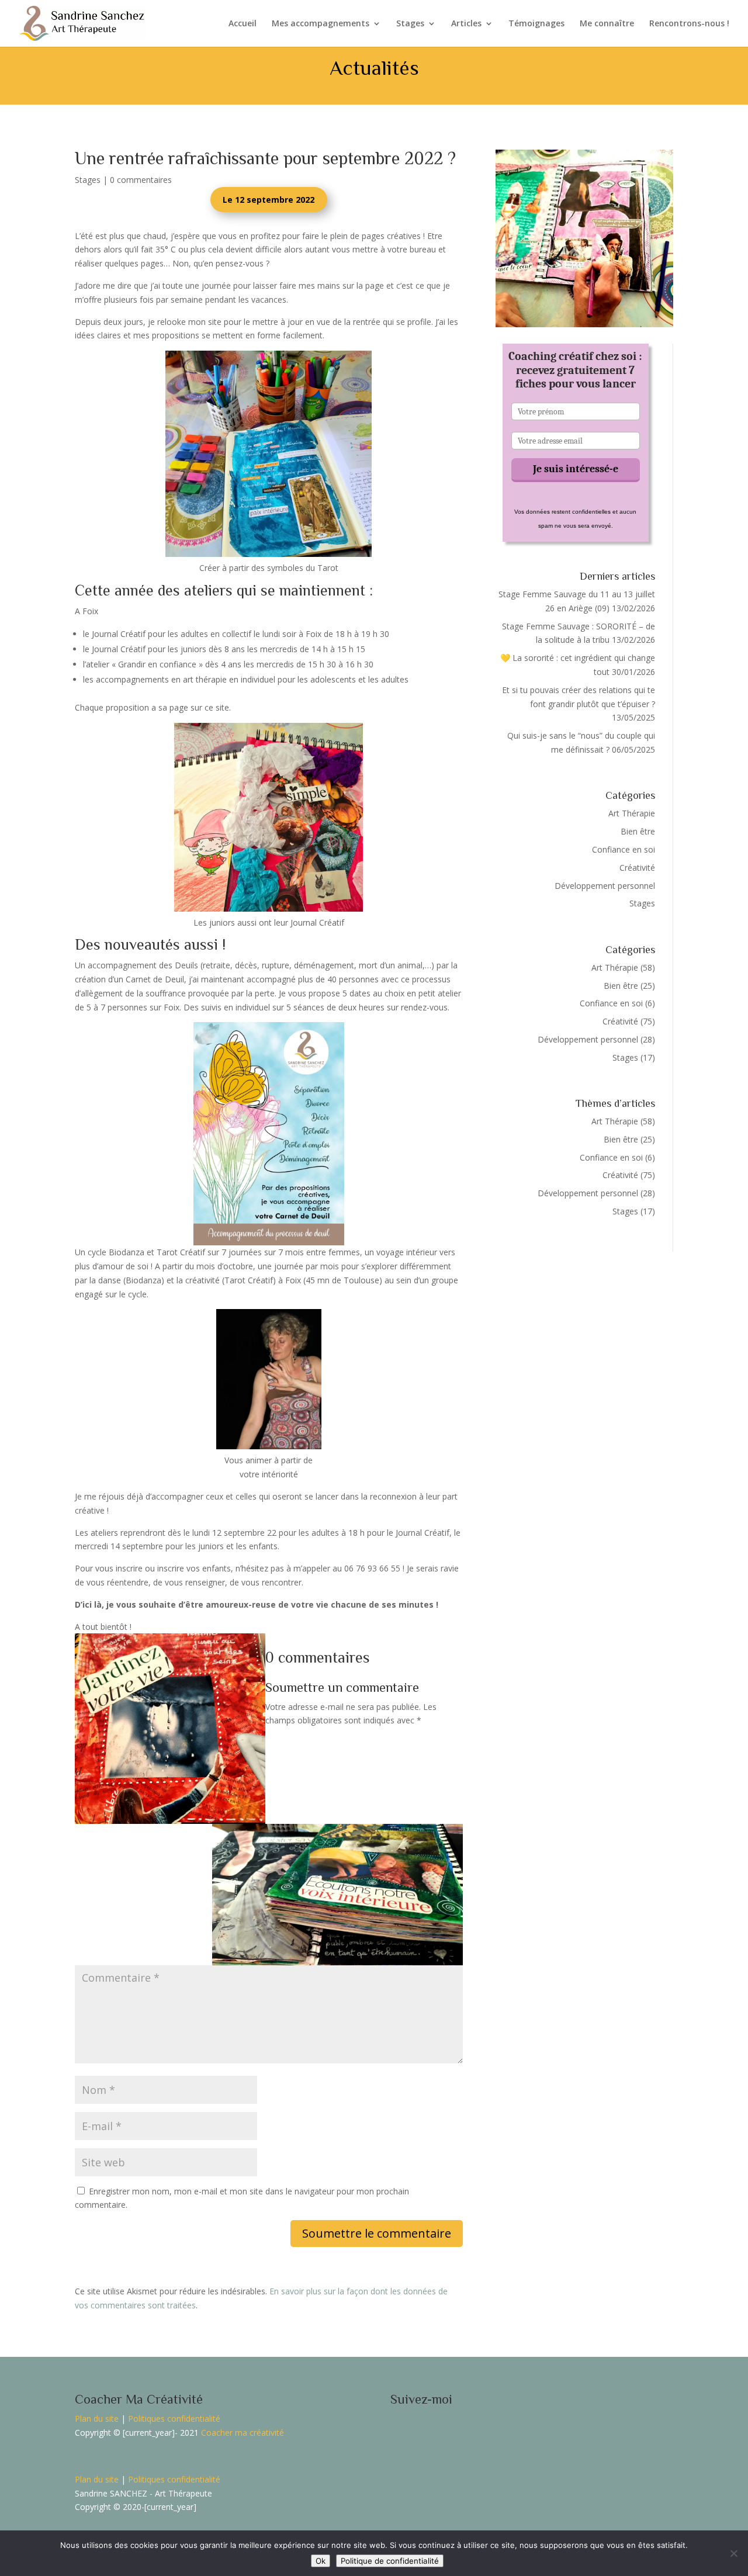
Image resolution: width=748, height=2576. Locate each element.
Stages (410, 24)
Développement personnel (605, 886)
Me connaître (607, 24)
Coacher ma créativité (243, 2433)
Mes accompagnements (321, 24)
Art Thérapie (632, 813)
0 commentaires (141, 180)
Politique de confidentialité (390, 2561)
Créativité (637, 868)
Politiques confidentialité (174, 2419)
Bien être (638, 831)
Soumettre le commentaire (377, 2233)
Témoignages (536, 24)
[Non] (733, 2553)
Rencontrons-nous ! (689, 24)
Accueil (243, 24)
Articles (466, 24)
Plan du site (97, 2419)
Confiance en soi (624, 849)
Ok (321, 2561)
